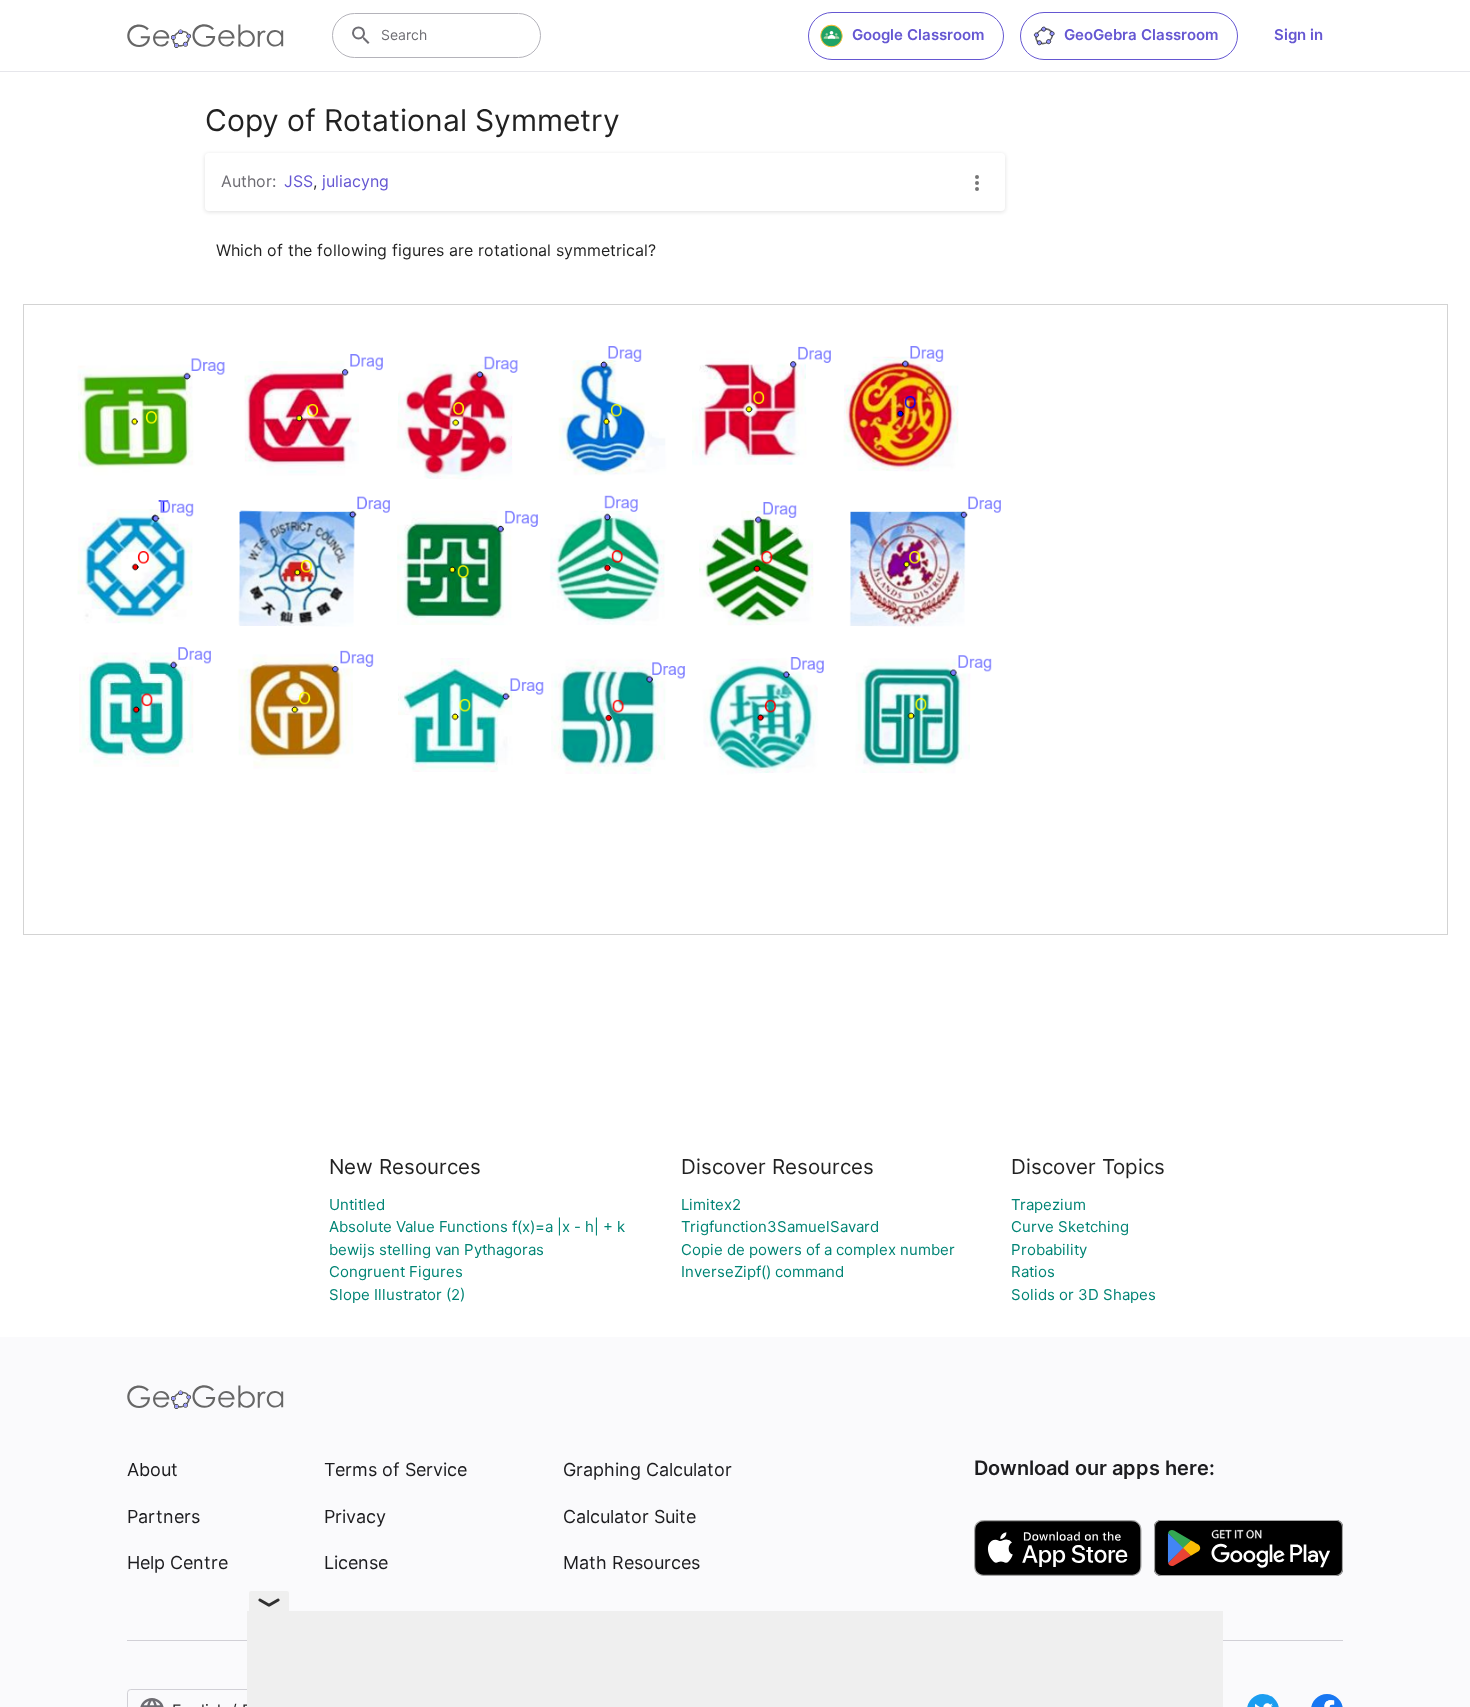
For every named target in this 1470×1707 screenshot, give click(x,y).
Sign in (1298, 34)
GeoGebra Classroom (1141, 34)
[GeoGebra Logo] (205, 36)
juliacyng (355, 181)
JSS (298, 181)
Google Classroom (918, 34)
